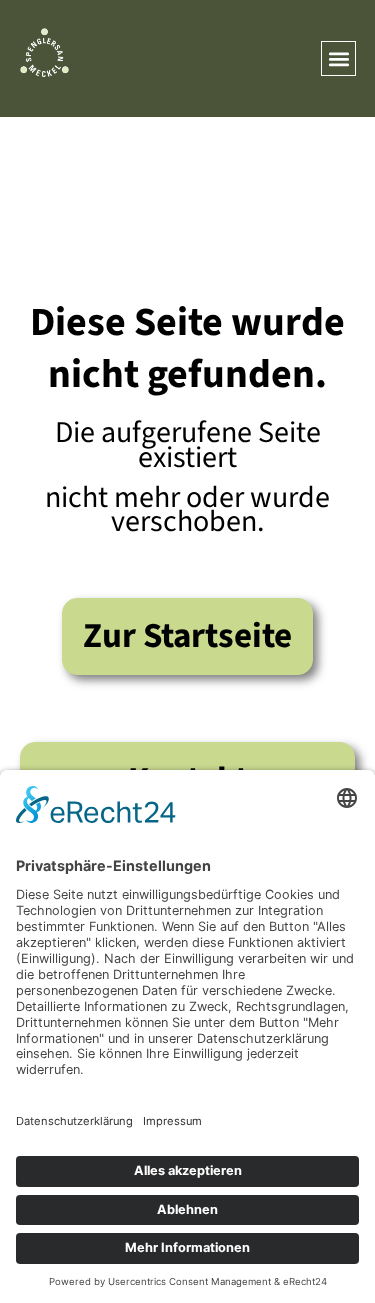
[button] (338, 58)
